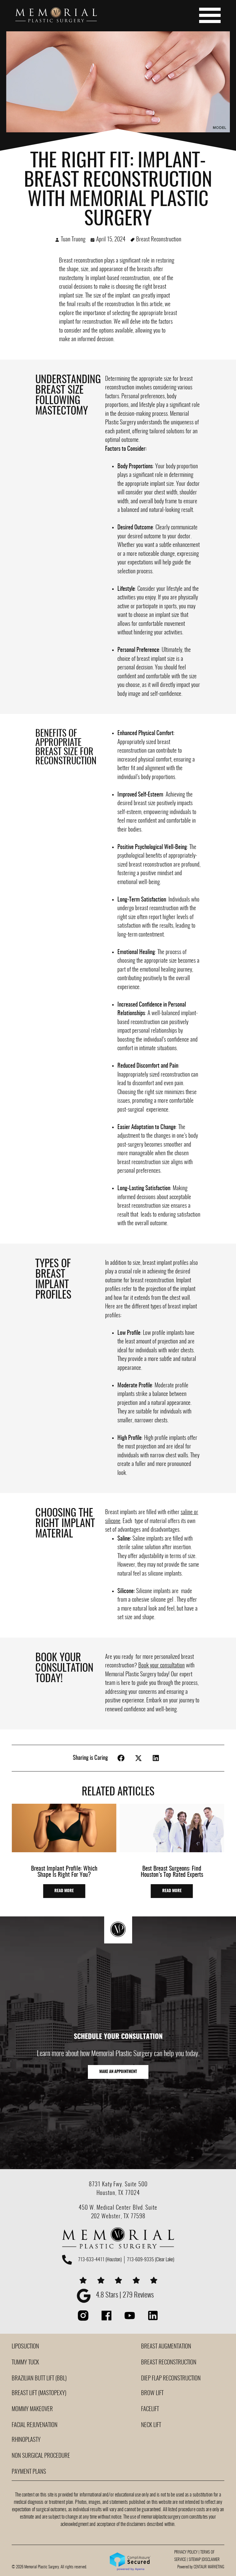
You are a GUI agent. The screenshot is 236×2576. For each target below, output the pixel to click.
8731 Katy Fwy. (107, 2185)
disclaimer (211, 2560)
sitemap (195, 2560)
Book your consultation (161, 1666)
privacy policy (186, 2553)
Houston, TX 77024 (118, 2193)
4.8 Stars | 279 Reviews (125, 2295)
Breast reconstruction (81, 261)
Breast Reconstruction (159, 240)
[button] (121, 1758)
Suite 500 (136, 2185)
